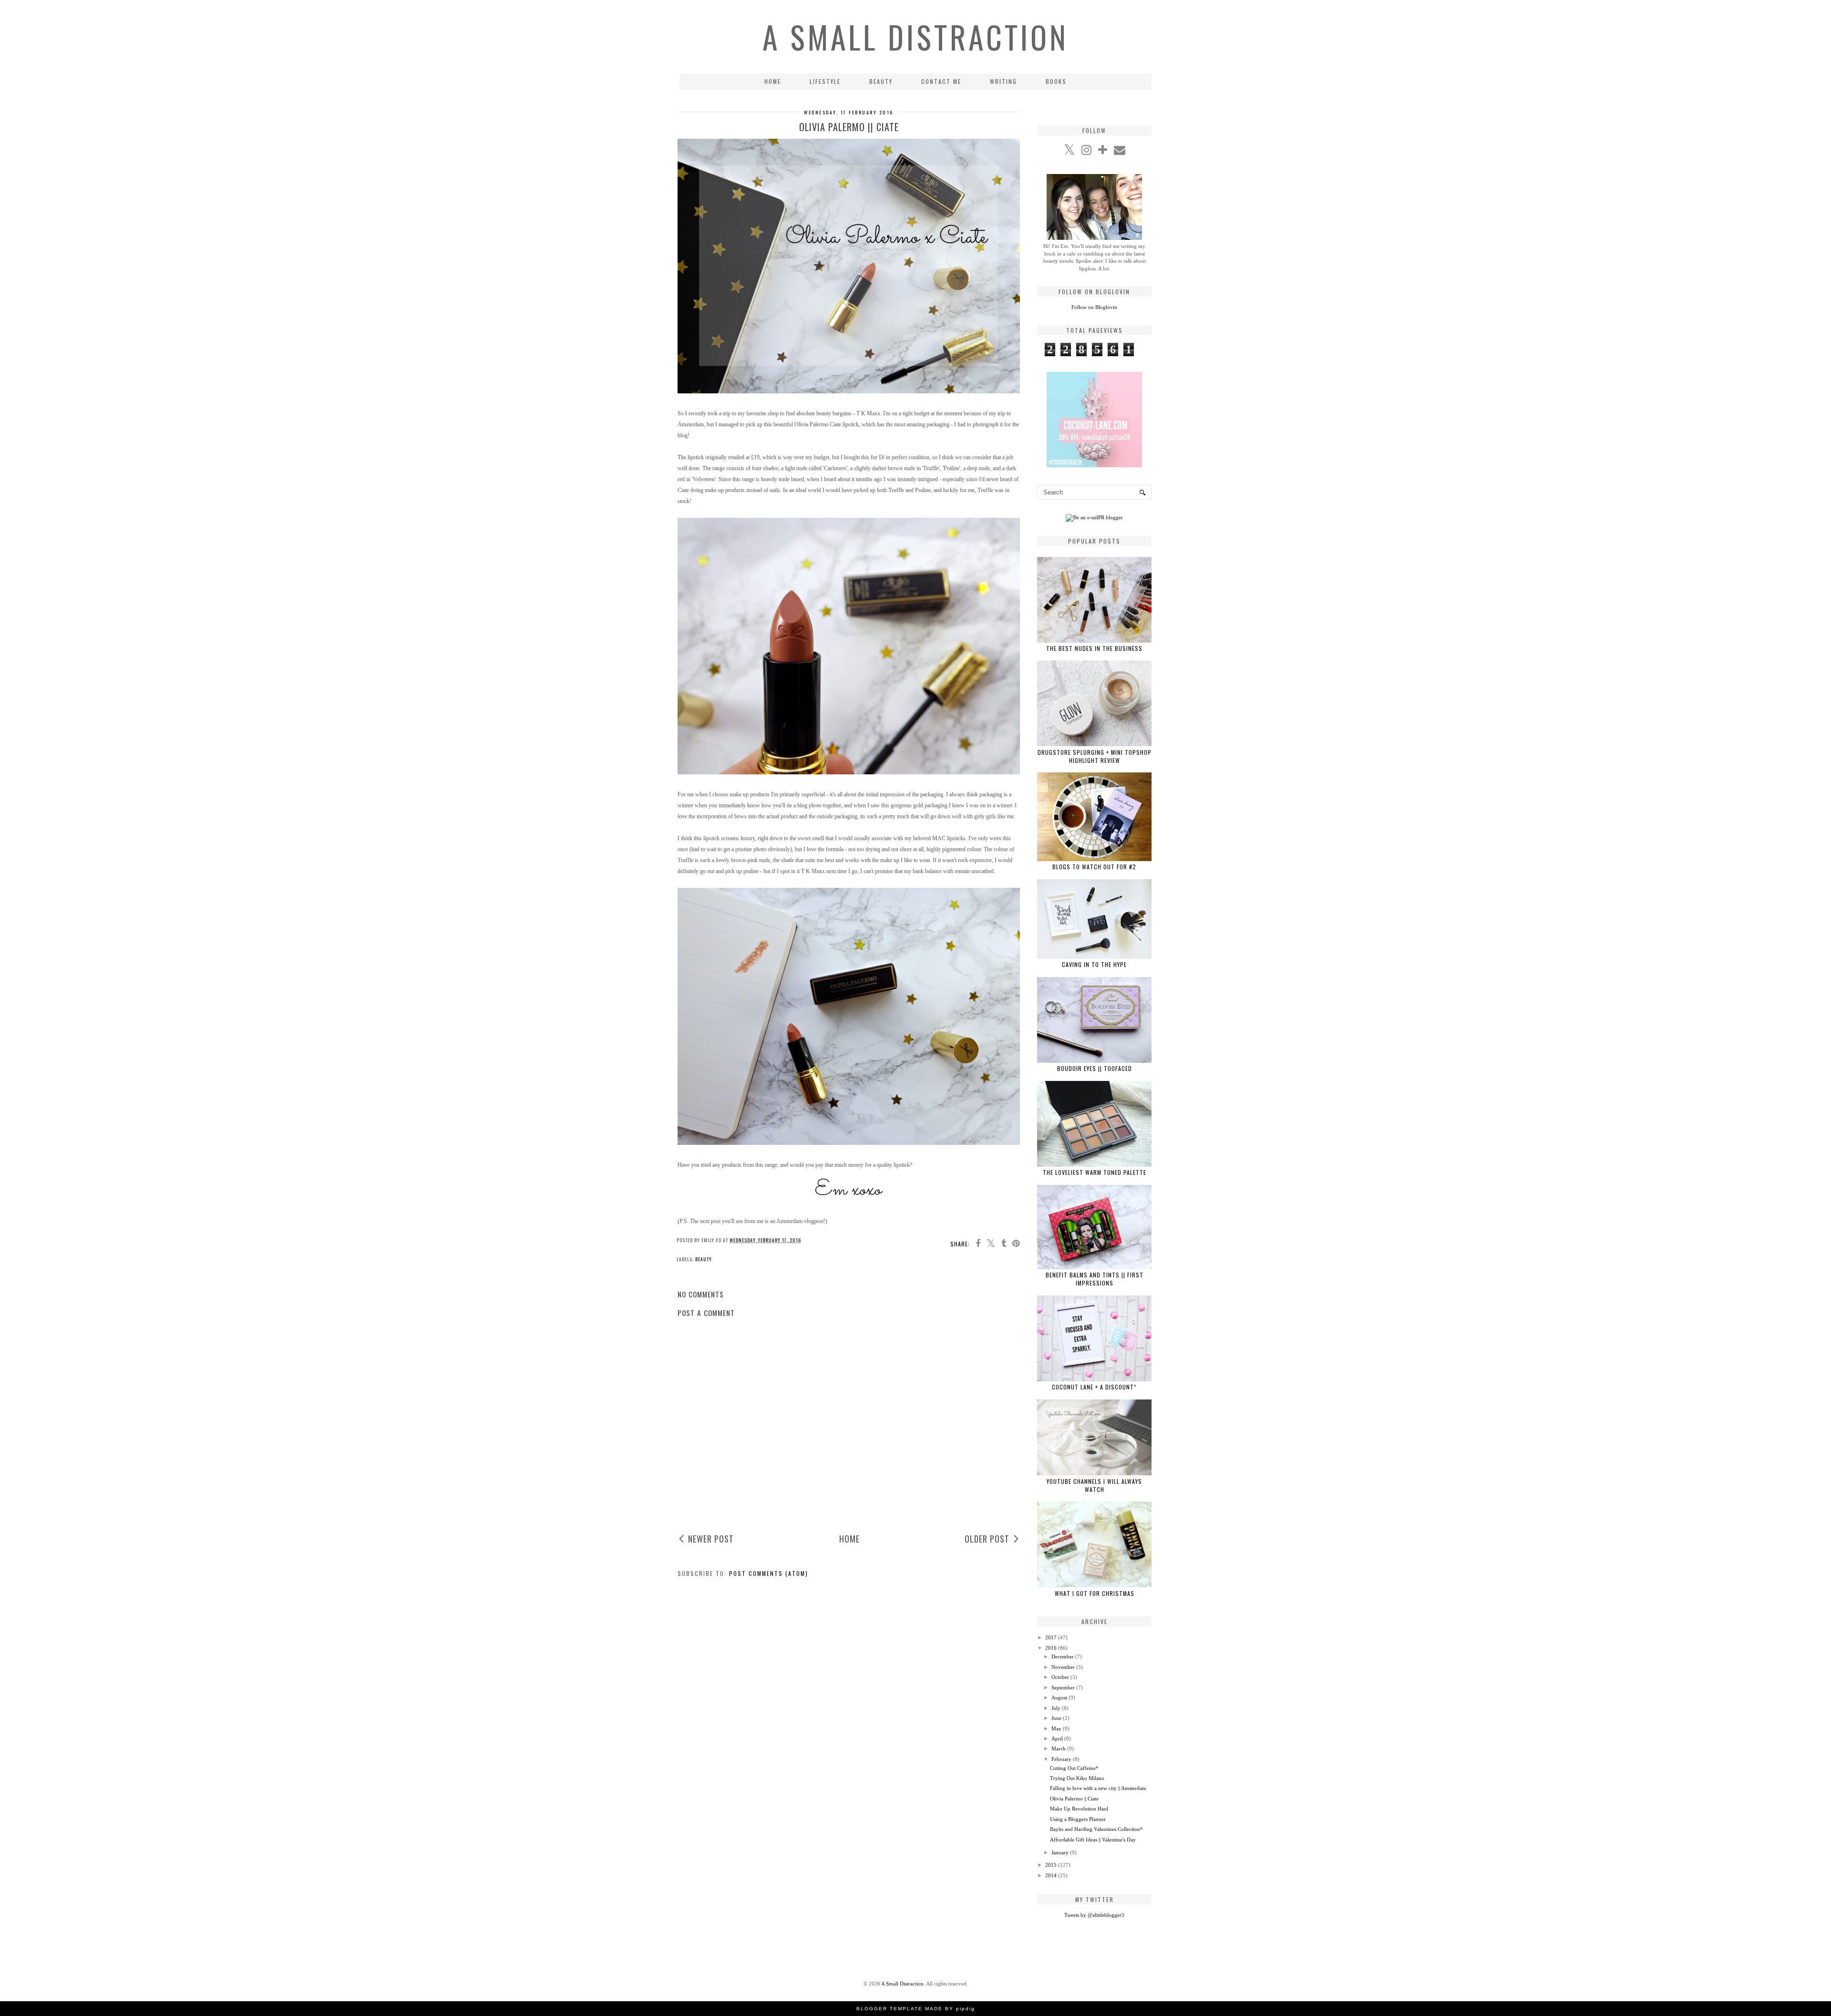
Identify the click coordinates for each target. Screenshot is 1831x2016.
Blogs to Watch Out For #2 (1094, 867)
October (1060, 1677)
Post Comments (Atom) (769, 1573)
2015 (1051, 1865)
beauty (704, 1259)
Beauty (881, 81)
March (1059, 1749)
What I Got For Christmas (1095, 1593)
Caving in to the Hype (1094, 964)
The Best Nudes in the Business (1094, 648)
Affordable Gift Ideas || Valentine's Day (1093, 1840)
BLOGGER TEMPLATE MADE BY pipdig (916, 2009)
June (1056, 1718)
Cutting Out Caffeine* (1074, 1768)
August (1059, 1697)
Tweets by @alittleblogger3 (1094, 1915)
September (1063, 1687)
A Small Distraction (915, 37)
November (1063, 1667)
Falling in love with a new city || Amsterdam (1098, 1788)
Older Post (987, 1539)
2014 (1051, 1875)
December (1063, 1656)
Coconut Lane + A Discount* (1094, 1387)
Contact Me (941, 81)
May (1056, 1728)
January (1060, 1852)
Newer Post (711, 1539)
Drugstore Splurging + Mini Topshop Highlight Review (1095, 756)
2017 (1051, 1637)
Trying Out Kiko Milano (1077, 1778)
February (1061, 1759)
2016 (1051, 1648)
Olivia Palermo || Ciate (1074, 1799)
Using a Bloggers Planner (1078, 1819)
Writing (1003, 81)
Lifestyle (825, 81)
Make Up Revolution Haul (1079, 1809)
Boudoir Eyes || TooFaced (1095, 1068)
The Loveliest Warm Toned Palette (1095, 1172)
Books (1056, 81)
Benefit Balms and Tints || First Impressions (1095, 1279)
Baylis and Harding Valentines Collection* (1096, 1829)
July (1056, 1708)
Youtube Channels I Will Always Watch (1094, 1485)
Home (773, 81)
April (1057, 1738)
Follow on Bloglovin (1094, 307)
